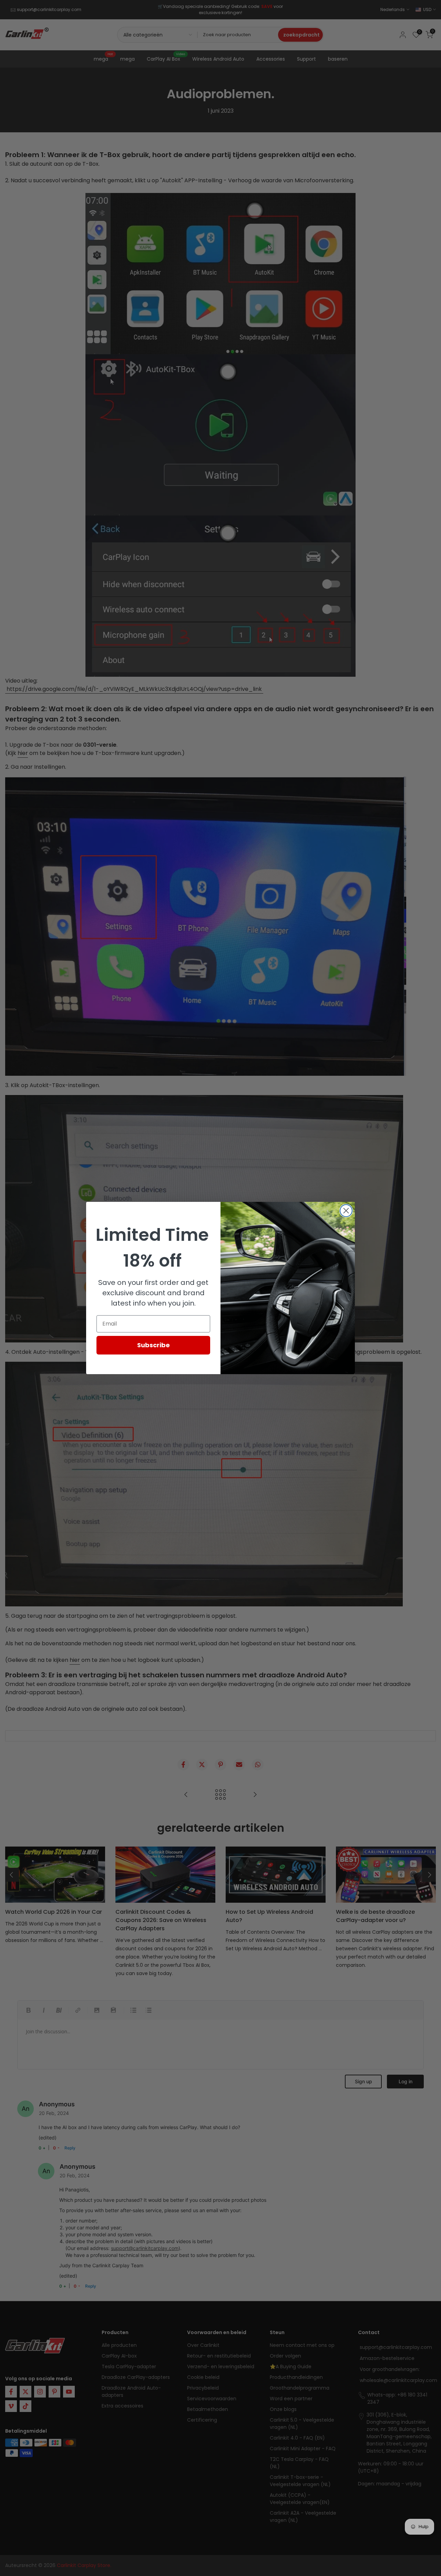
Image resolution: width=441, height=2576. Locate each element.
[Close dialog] (346, 1211)
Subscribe (153, 1345)
